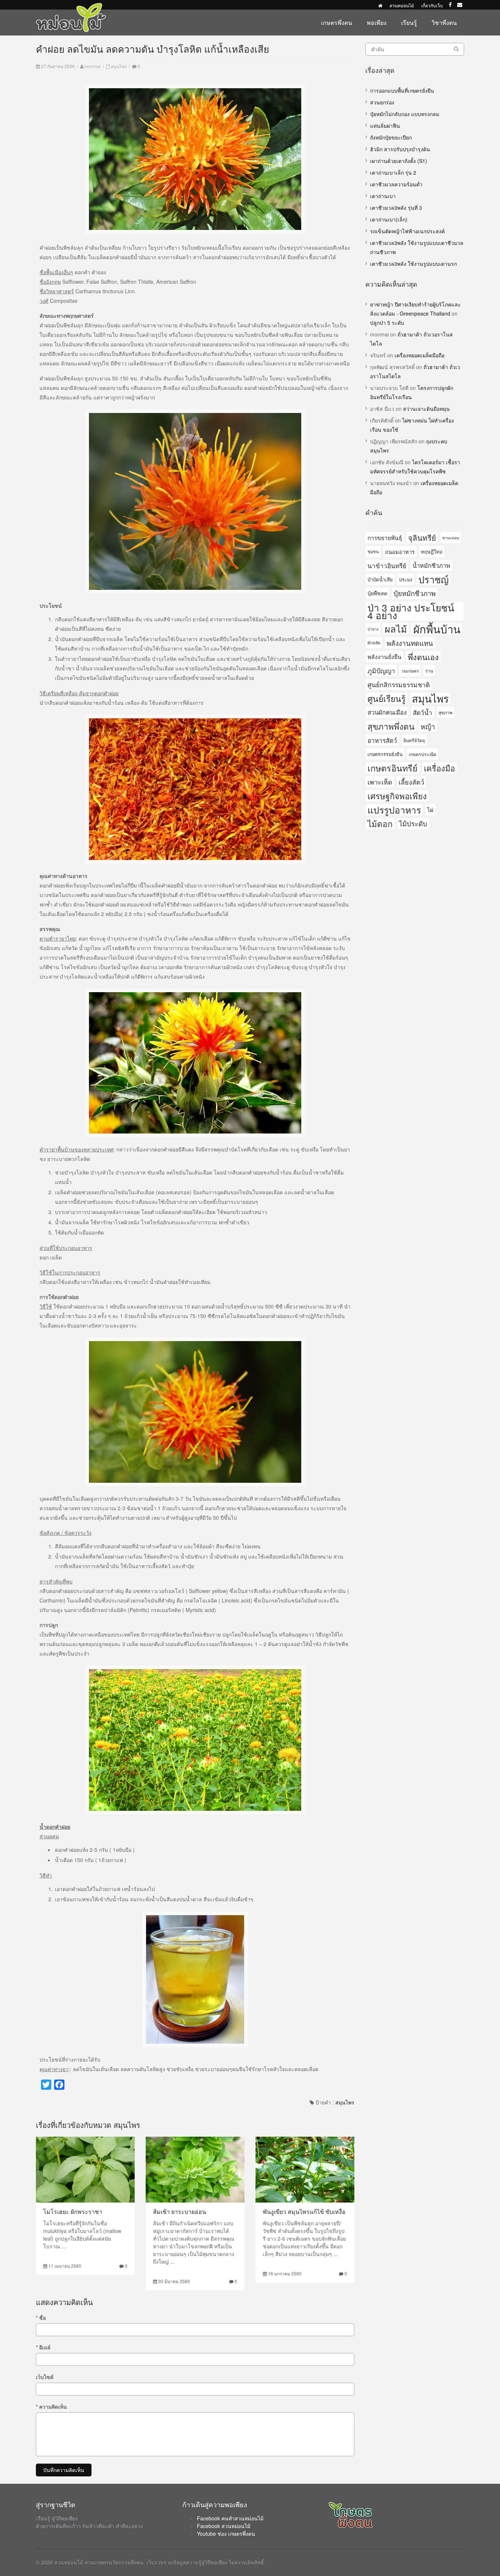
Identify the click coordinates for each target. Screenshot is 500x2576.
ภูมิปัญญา (381, 670)
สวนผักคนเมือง (387, 712)
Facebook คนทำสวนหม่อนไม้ (230, 2518)
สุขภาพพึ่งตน (391, 726)
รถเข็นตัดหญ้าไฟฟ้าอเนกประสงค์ (407, 231)
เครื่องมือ (439, 768)
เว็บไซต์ (45, 2377)
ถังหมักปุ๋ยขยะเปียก (391, 137)
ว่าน (429, 671)
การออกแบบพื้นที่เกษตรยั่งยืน (402, 90)
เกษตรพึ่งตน (337, 23)
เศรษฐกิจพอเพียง (397, 796)
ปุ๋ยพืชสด (377, 593)
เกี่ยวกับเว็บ (432, 5)
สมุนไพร (119, 66)
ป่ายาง (373, 629)
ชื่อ (41, 2318)
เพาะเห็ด (380, 782)
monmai (93, 66)
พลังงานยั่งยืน (385, 656)
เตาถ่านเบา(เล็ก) (389, 219)
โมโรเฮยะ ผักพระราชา (73, 2212)
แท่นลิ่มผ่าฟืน (385, 126)
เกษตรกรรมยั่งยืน (385, 754)
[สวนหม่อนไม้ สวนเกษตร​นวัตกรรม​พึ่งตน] (71, 7)
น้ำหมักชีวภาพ (431, 565)
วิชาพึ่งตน (444, 23)
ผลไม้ (396, 629)
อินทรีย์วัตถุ (414, 740)
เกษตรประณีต (423, 754)
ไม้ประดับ (413, 823)
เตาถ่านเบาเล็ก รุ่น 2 (393, 172)
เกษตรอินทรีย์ (393, 768)
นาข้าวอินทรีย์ (387, 565)
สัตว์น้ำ (423, 712)
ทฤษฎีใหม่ (432, 552)
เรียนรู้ (409, 23)
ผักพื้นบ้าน (437, 629)
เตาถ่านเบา (383, 196)
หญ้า (428, 726)
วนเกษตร (410, 671)
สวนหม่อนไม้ (402, 5)
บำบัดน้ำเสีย (380, 579)
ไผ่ (430, 809)
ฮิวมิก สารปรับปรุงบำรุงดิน (400, 149)
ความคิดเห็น (51, 2406)
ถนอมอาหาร (400, 552)
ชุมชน (373, 551)
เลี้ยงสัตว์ (411, 782)
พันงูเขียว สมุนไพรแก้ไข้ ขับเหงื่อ (304, 2212)
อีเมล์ (43, 2347)
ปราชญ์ (434, 579)
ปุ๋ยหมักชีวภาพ (415, 593)
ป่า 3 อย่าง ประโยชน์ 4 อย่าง (411, 611)
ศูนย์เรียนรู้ (387, 698)
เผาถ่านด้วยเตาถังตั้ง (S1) (399, 161)
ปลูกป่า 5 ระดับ (387, 323)
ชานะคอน (451, 538)
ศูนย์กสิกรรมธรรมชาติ (399, 684)
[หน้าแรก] (380, 5)
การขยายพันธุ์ (385, 537)
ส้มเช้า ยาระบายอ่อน (180, 2212)
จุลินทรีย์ (422, 537)
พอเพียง (377, 23)
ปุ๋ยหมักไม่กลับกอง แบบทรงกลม (405, 114)
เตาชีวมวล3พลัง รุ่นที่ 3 (396, 208)
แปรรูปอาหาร (394, 810)
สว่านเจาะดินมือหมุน (426, 409)
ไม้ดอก (380, 823)
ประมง (406, 579)
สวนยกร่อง (382, 102)
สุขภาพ (445, 712)
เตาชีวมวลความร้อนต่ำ (396, 184)
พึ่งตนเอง (423, 657)
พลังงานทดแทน (410, 643)
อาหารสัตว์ (382, 740)
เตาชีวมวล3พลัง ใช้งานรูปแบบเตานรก (413, 264)
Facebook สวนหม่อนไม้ (224, 2526)
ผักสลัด (374, 643)
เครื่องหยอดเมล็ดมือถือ (419, 355)
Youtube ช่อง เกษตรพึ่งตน (226, 2534)
